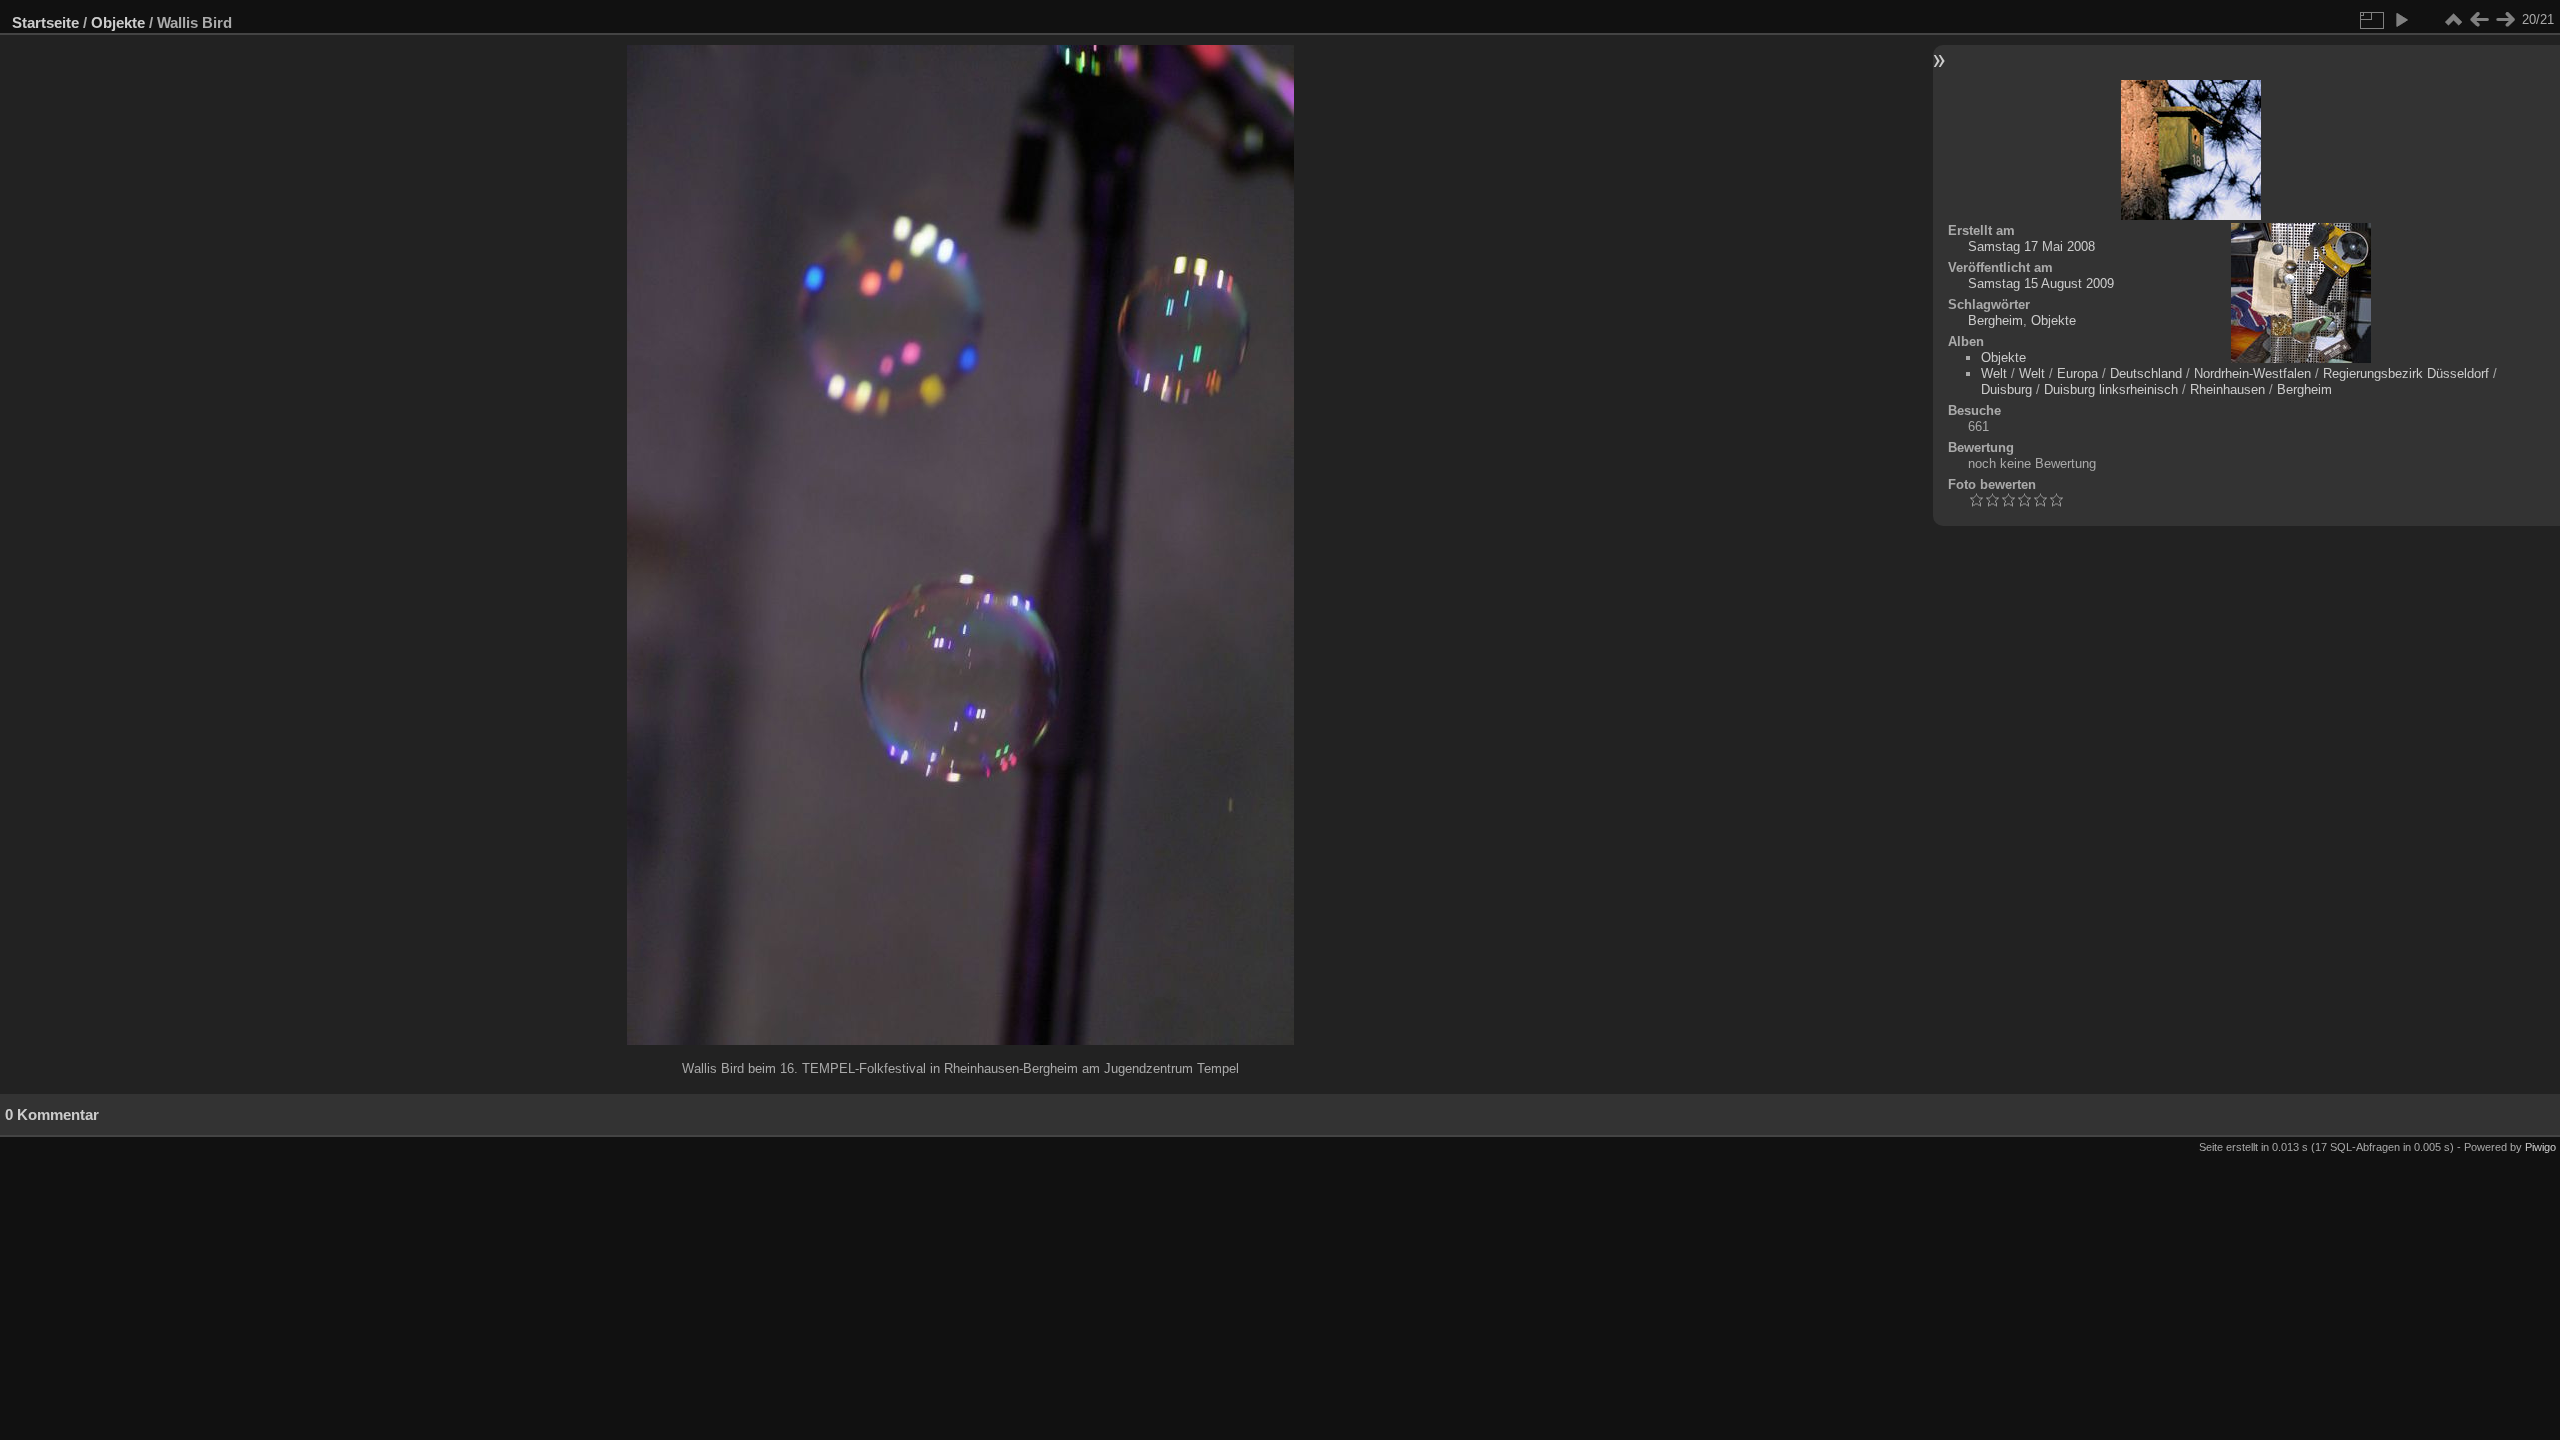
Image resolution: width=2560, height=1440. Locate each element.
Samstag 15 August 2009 (2041, 283)
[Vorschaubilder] (2453, 20)
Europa (2077, 373)
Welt (1994, 373)
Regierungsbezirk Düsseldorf (2406, 373)
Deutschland (2146, 373)
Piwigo (2540, 1147)
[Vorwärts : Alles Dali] (2505, 20)
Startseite (45, 22)
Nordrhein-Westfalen (2252, 373)
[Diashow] (2401, 20)
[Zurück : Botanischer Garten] (2479, 20)
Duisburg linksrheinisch (2111, 389)
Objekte (118, 22)
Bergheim (1995, 320)
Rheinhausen (2227, 389)
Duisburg (2006, 389)
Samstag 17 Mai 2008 (2031, 246)
